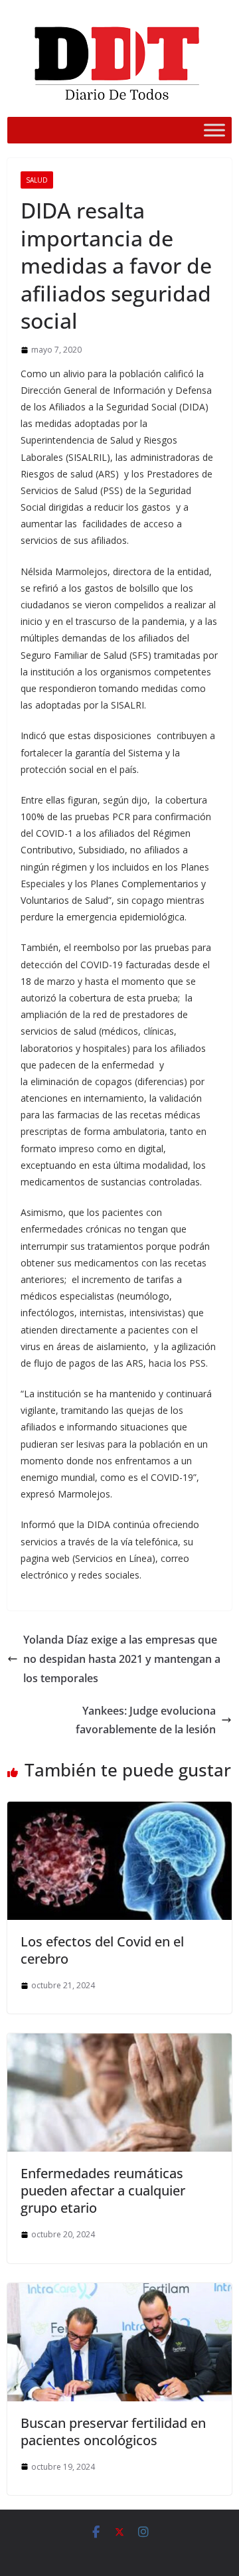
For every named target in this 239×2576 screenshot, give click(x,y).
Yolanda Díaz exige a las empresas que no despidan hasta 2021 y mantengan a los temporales (122, 1659)
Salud (37, 180)
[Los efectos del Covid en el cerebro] (119, 1811)
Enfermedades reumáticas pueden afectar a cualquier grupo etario (103, 2190)
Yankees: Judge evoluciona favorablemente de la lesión (146, 1720)
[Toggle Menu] (214, 130)
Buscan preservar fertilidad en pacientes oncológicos (113, 2432)
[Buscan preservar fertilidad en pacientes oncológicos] (119, 2292)
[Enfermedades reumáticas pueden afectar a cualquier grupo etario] (119, 2043)
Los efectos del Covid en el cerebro (102, 1950)
